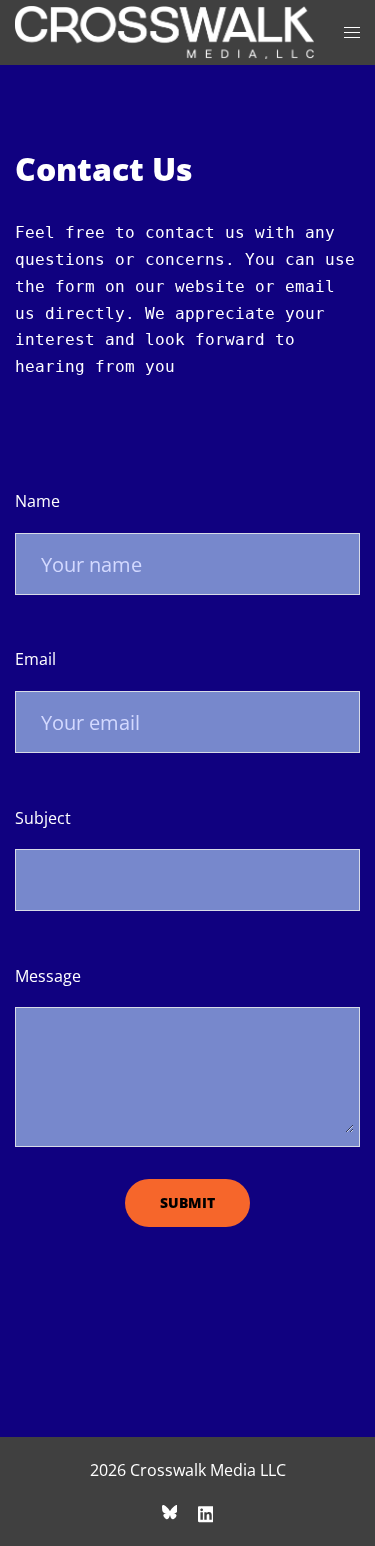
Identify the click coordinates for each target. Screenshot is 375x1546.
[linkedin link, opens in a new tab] (206, 1512)
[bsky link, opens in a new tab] (170, 1512)
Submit (187, 1202)
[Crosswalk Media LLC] (164, 31)
